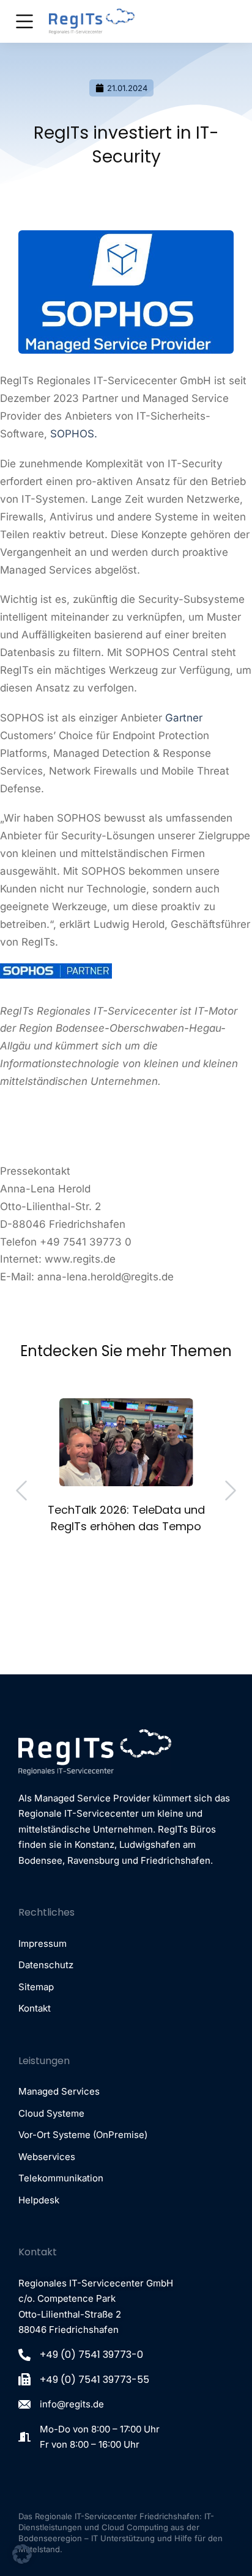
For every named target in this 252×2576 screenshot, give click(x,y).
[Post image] (126, 1442)
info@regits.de (72, 2404)
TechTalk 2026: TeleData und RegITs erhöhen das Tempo (126, 1518)
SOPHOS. (74, 434)
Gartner (184, 718)
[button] (39, 1592)
